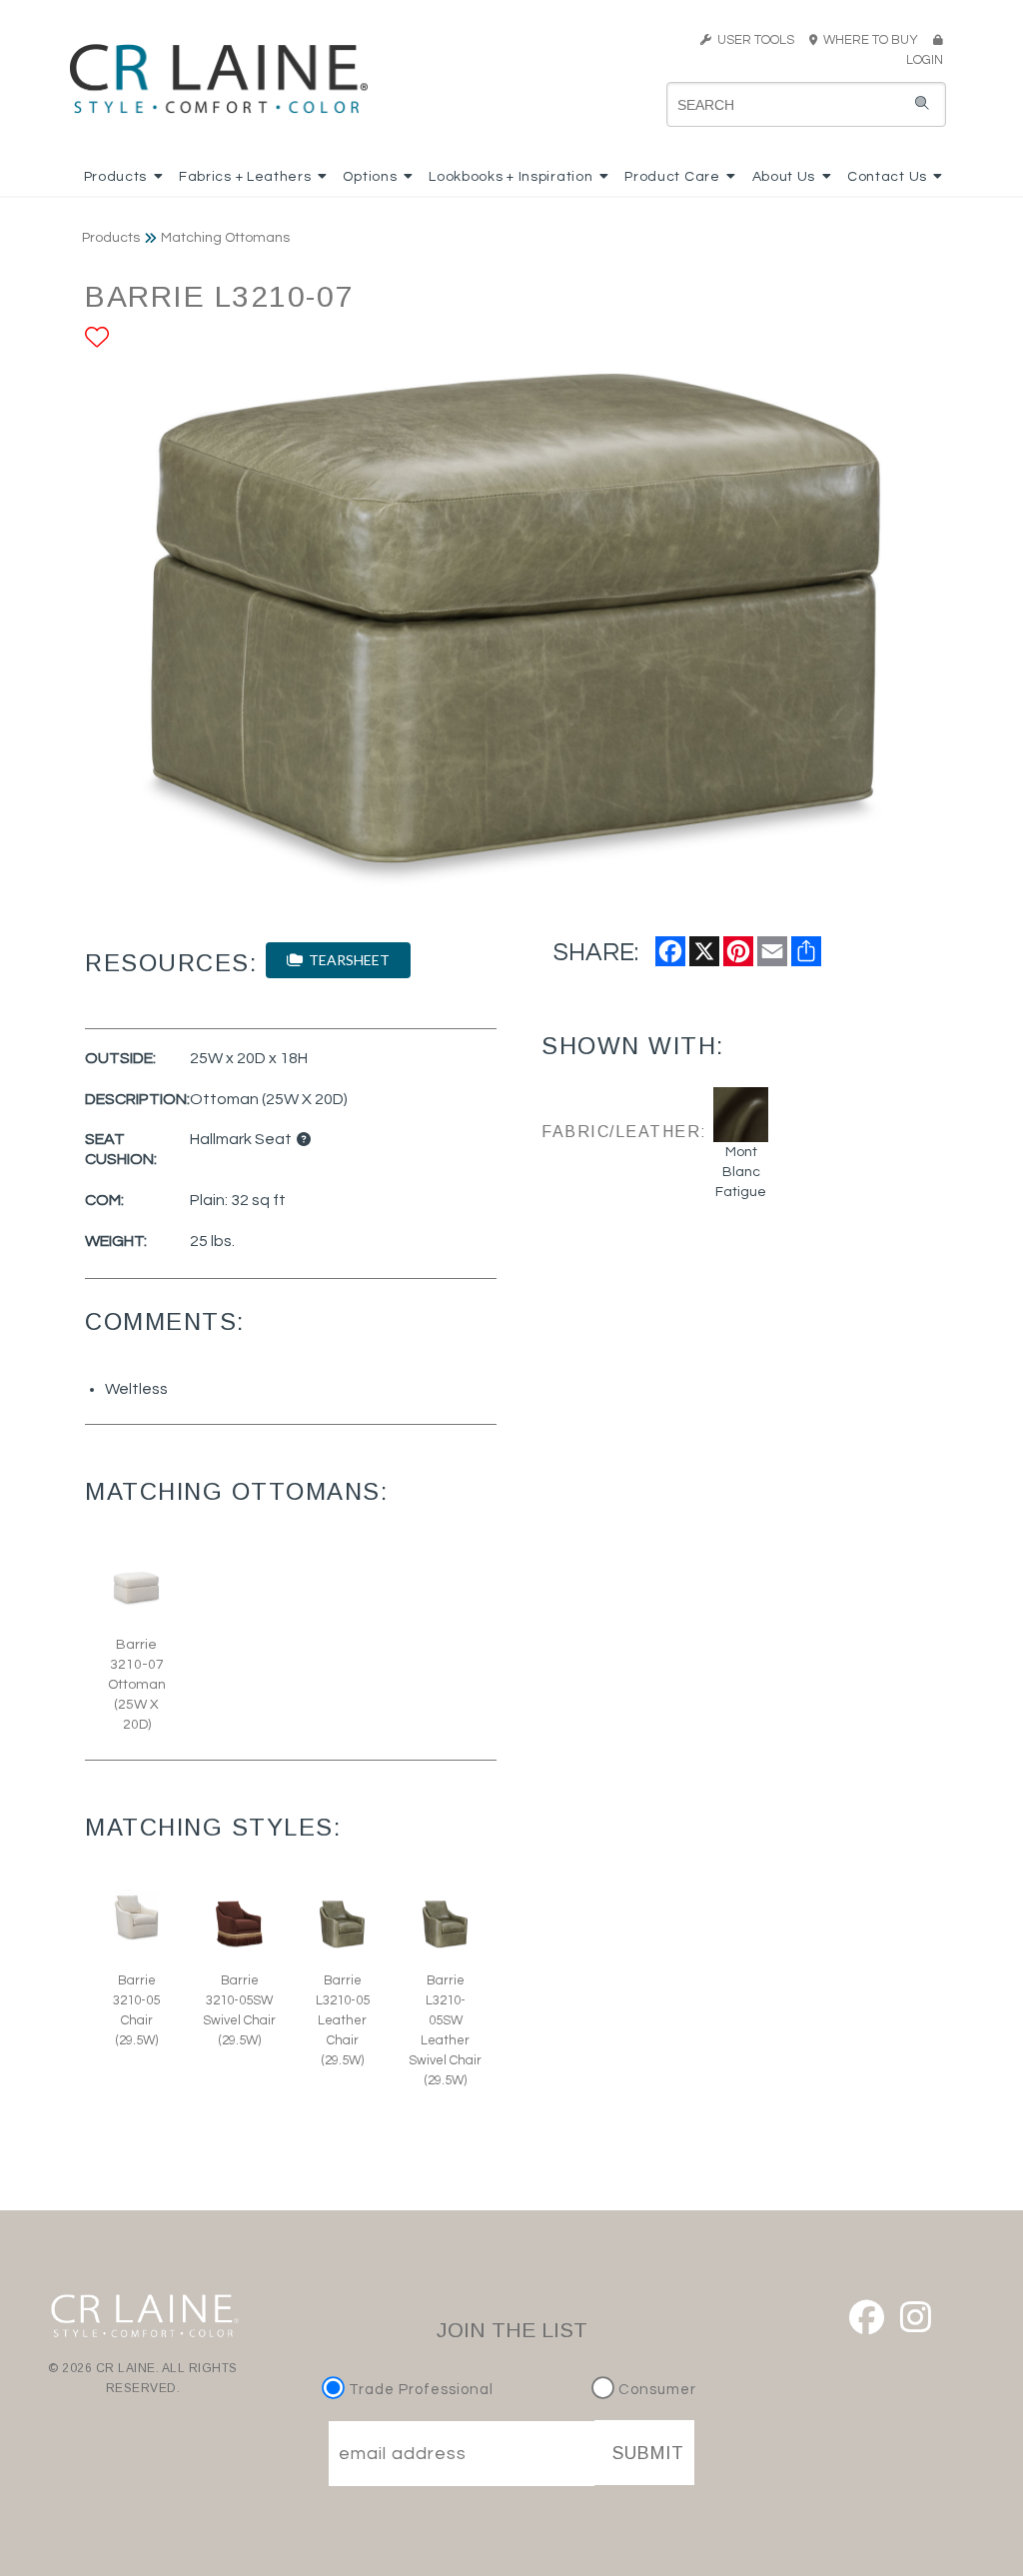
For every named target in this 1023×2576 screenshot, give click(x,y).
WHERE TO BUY (874, 40)
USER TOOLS (753, 40)
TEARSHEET (346, 960)
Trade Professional (419, 2390)
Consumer (655, 2390)
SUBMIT (648, 2453)
